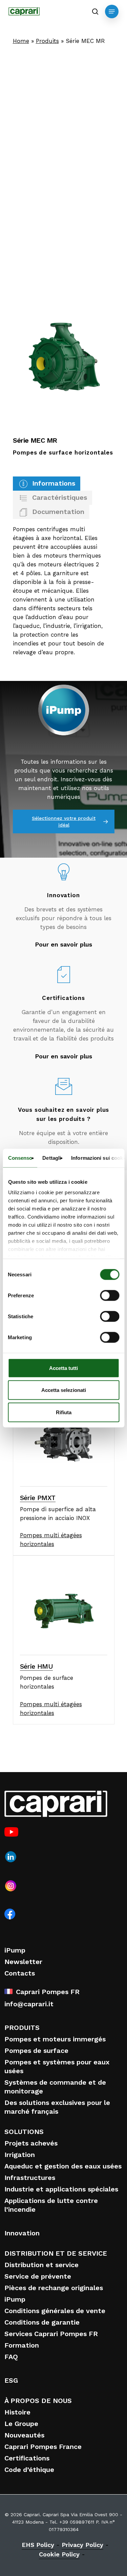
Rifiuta (64, 1412)
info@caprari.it (29, 2004)
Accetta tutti (63, 1368)
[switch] (110, 1295)
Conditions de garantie (42, 2322)
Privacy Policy (82, 2545)
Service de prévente (38, 2276)
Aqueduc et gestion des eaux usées (63, 2166)
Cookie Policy (59, 2554)
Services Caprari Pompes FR (51, 2334)
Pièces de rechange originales (54, 2288)
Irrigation (20, 2155)
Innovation (22, 2233)
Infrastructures (30, 2178)
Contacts (20, 1973)
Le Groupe (21, 2424)
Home (21, 41)
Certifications (27, 2458)
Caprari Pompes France (43, 2447)
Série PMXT (38, 1498)
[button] (112, 11)
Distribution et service (41, 2265)
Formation (22, 2345)
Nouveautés (24, 2435)
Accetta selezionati (64, 1390)
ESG (11, 2380)
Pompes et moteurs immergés (55, 2039)
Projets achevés (31, 2143)
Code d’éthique (29, 2470)
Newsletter (23, 1962)
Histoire (17, 2412)
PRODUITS (22, 2028)
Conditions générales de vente (55, 2311)
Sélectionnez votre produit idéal (64, 821)
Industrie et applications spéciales (61, 2189)
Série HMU (37, 1666)
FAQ (11, 2357)
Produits (47, 41)
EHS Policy (38, 2545)
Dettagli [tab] (52, 1158)
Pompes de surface (36, 2051)
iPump (15, 1950)
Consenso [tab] (20, 1158)
